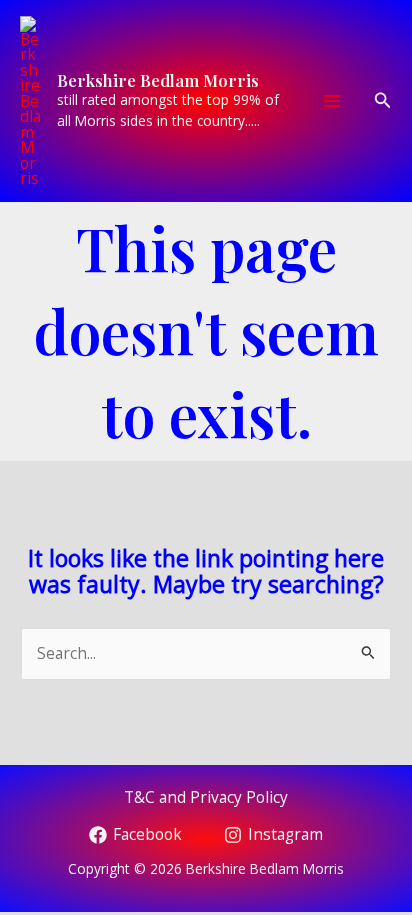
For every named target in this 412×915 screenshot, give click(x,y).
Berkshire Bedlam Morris (158, 80)
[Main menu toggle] (332, 100)
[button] (383, 101)
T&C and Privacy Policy (206, 797)
